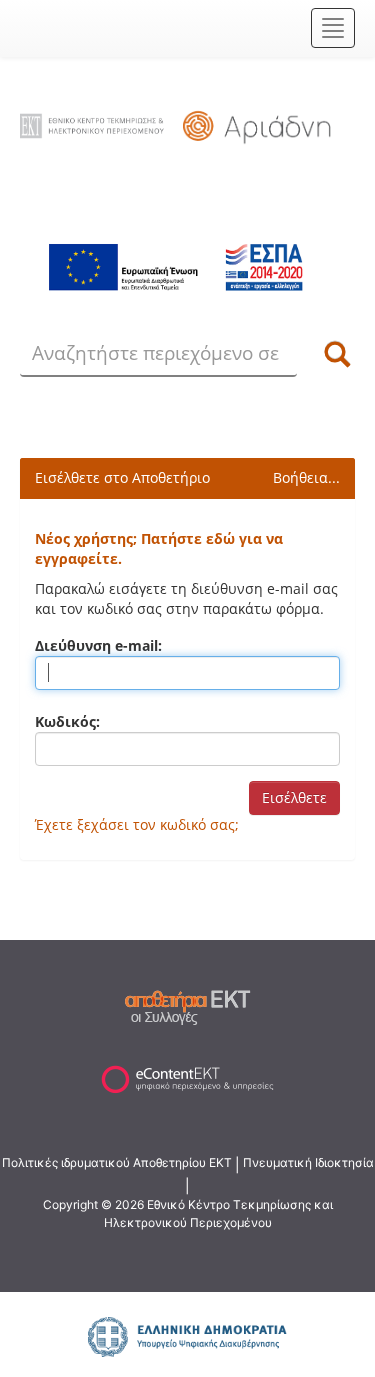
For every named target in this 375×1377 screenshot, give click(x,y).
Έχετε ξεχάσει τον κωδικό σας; (137, 824)
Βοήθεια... (306, 477)
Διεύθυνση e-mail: (98, 645)
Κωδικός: (67, 721)
